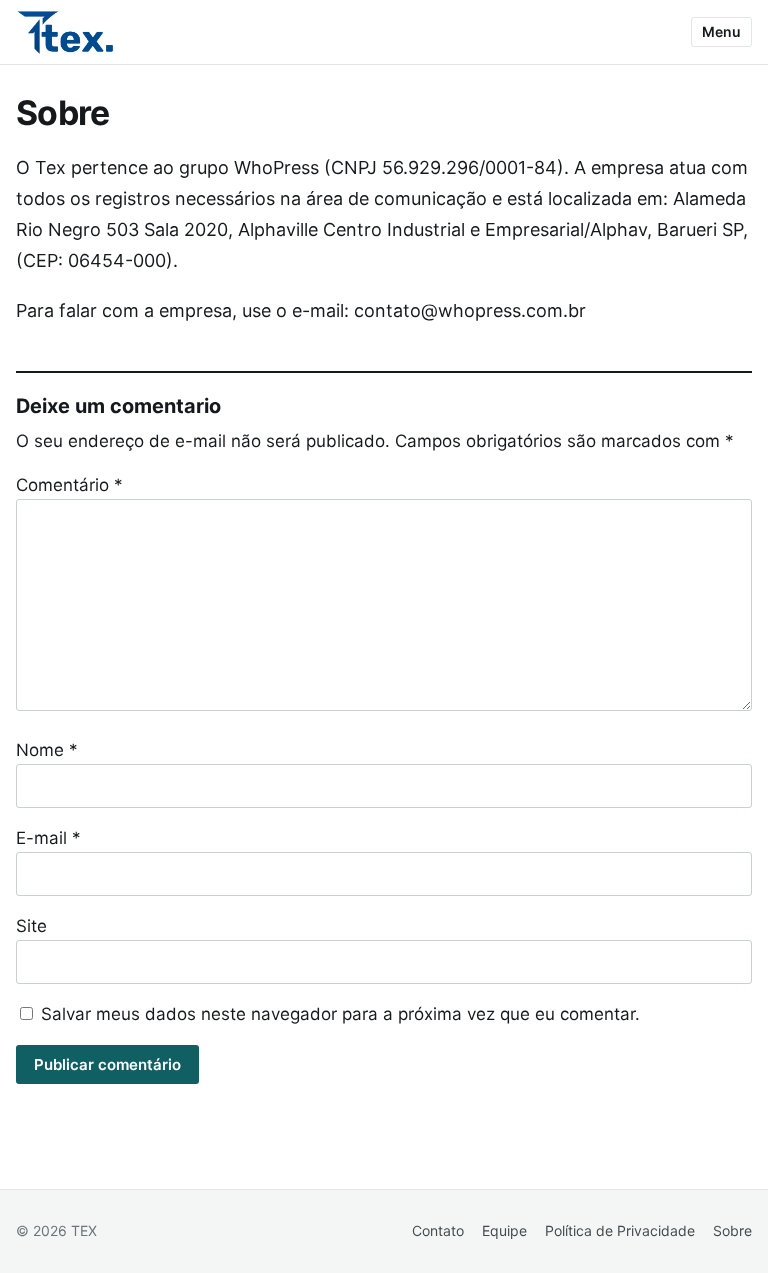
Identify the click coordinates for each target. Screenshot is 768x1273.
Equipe (504, 1230)
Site (31, 926)
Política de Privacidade (620, 1230)
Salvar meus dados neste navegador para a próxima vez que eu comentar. (340, 1014)
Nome (47, 750)
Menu (721, 31)
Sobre (732, 1230)
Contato (438, 1230)
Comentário (69, 485)
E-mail (48, 838)
